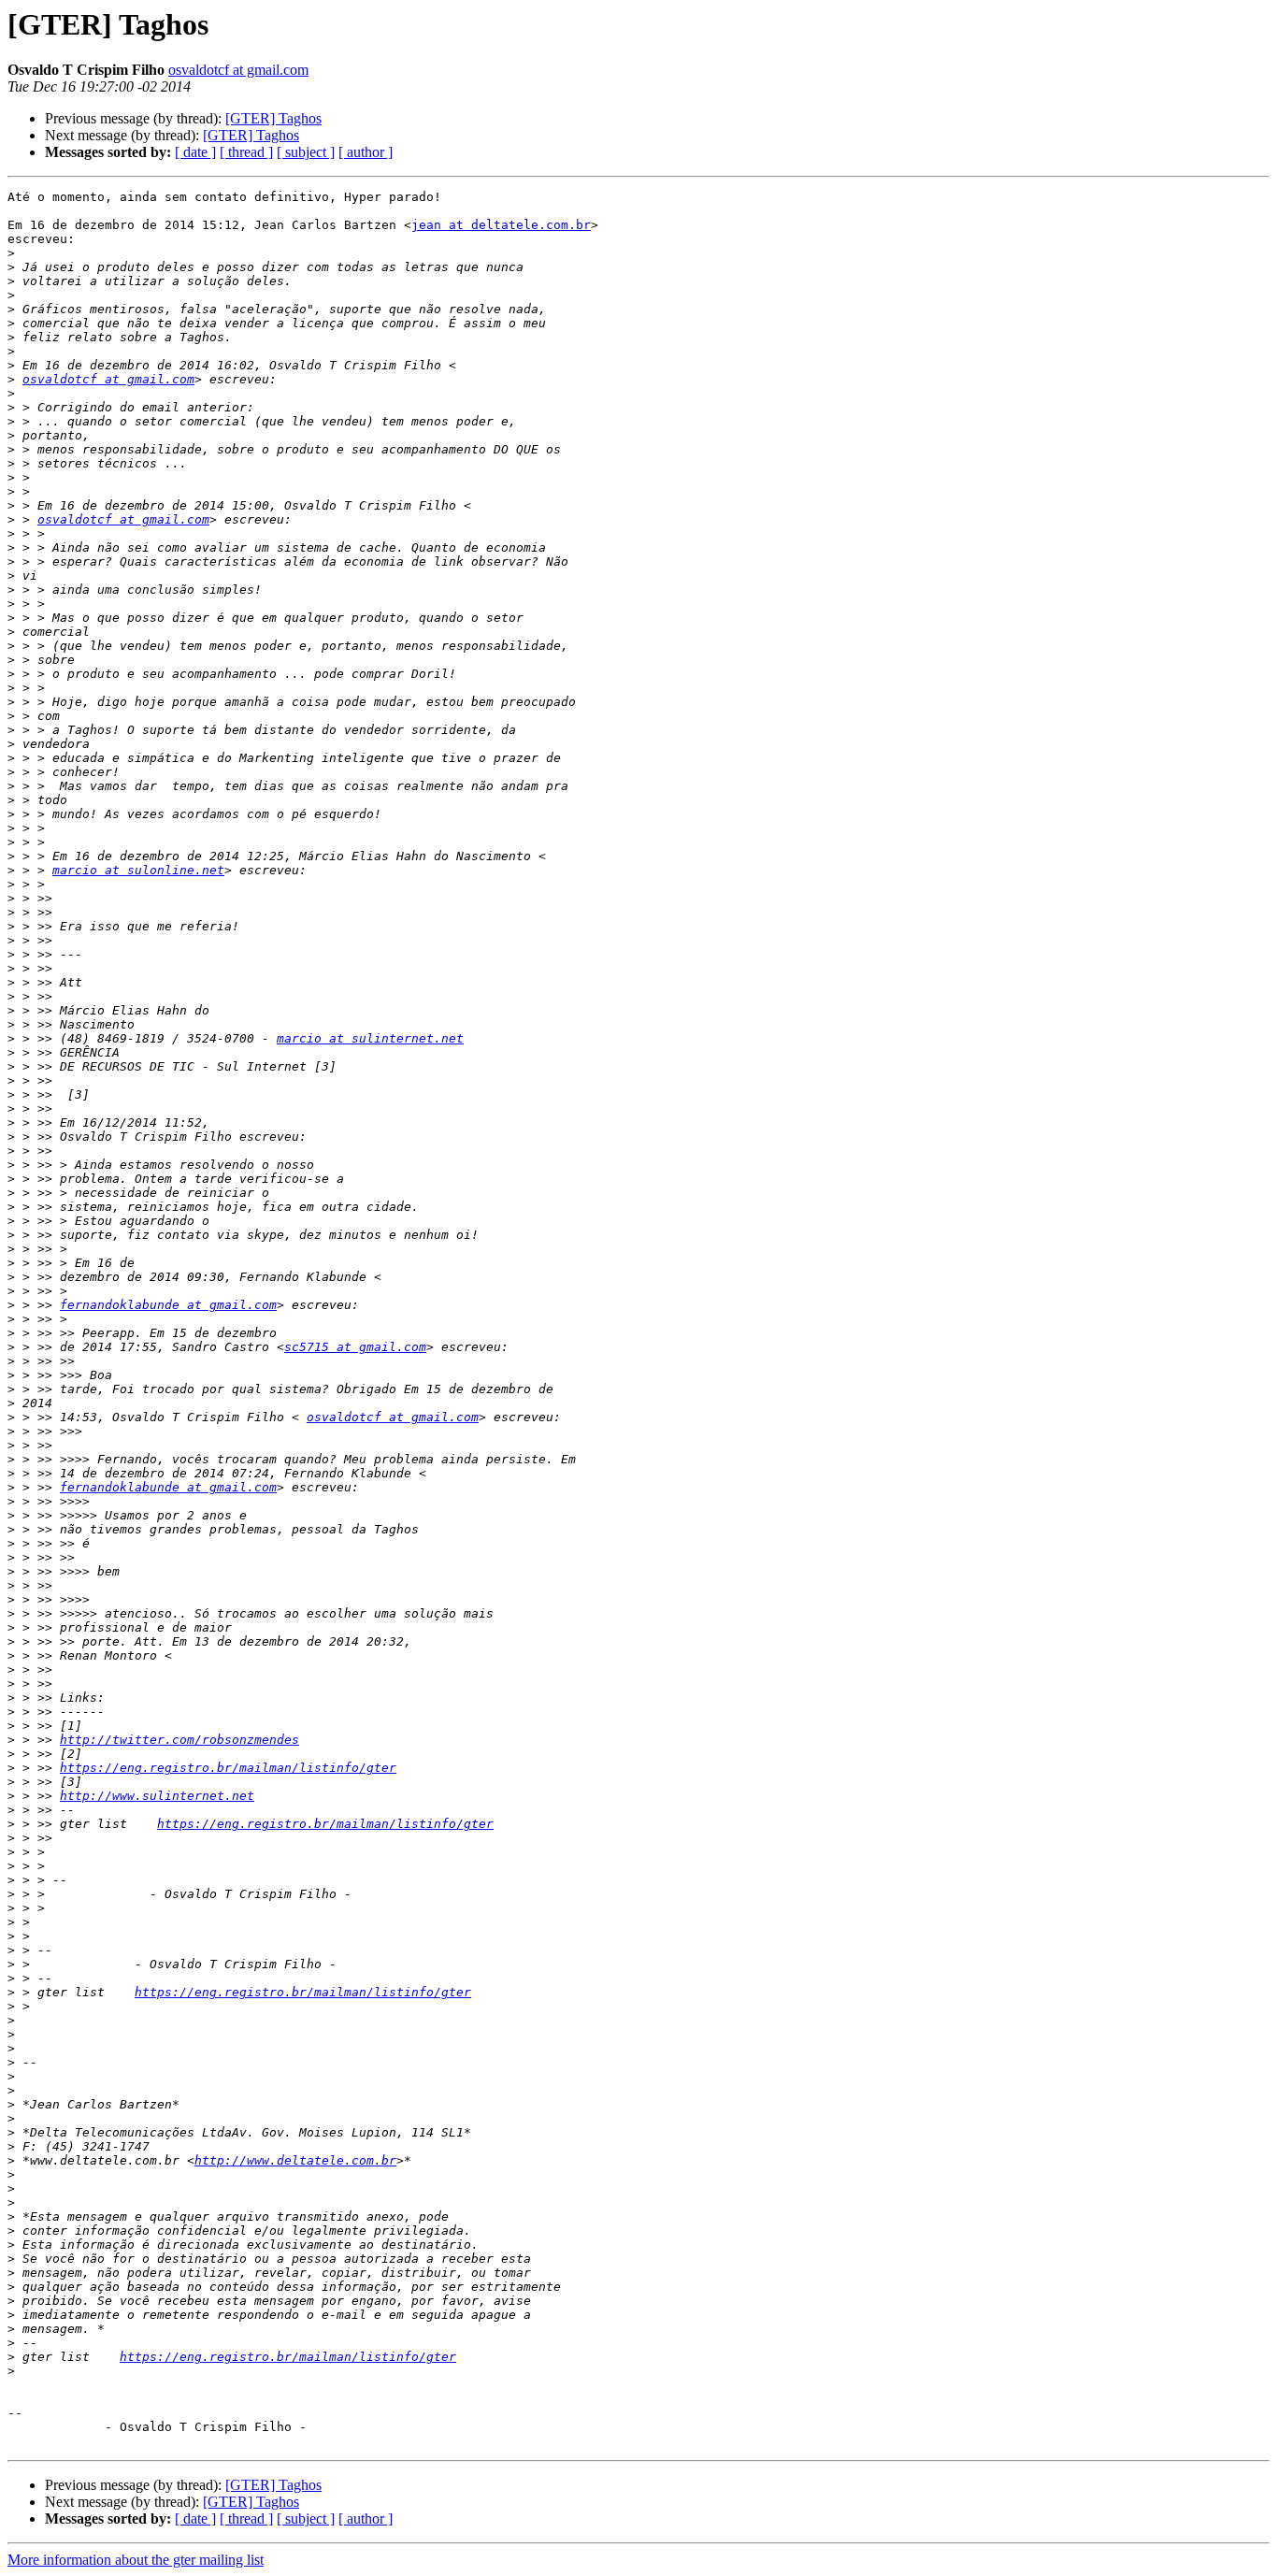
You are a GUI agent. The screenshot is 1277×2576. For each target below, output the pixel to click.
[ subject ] (306, 152)
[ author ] (366, 152)
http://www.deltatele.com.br (295, 2160)
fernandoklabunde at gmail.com (168, 1305)
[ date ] (195, 152)
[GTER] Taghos (273, 118)
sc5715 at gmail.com (355, 1347)
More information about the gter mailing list (136, 2560)
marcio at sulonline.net (138, 870)
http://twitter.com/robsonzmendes (179, 1740)
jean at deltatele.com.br (501, 225)
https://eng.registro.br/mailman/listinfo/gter (228, 1768)
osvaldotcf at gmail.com (238, 70)
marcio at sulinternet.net (370, 1038)
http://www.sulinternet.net (157, 1796)
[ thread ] (246, 152)
